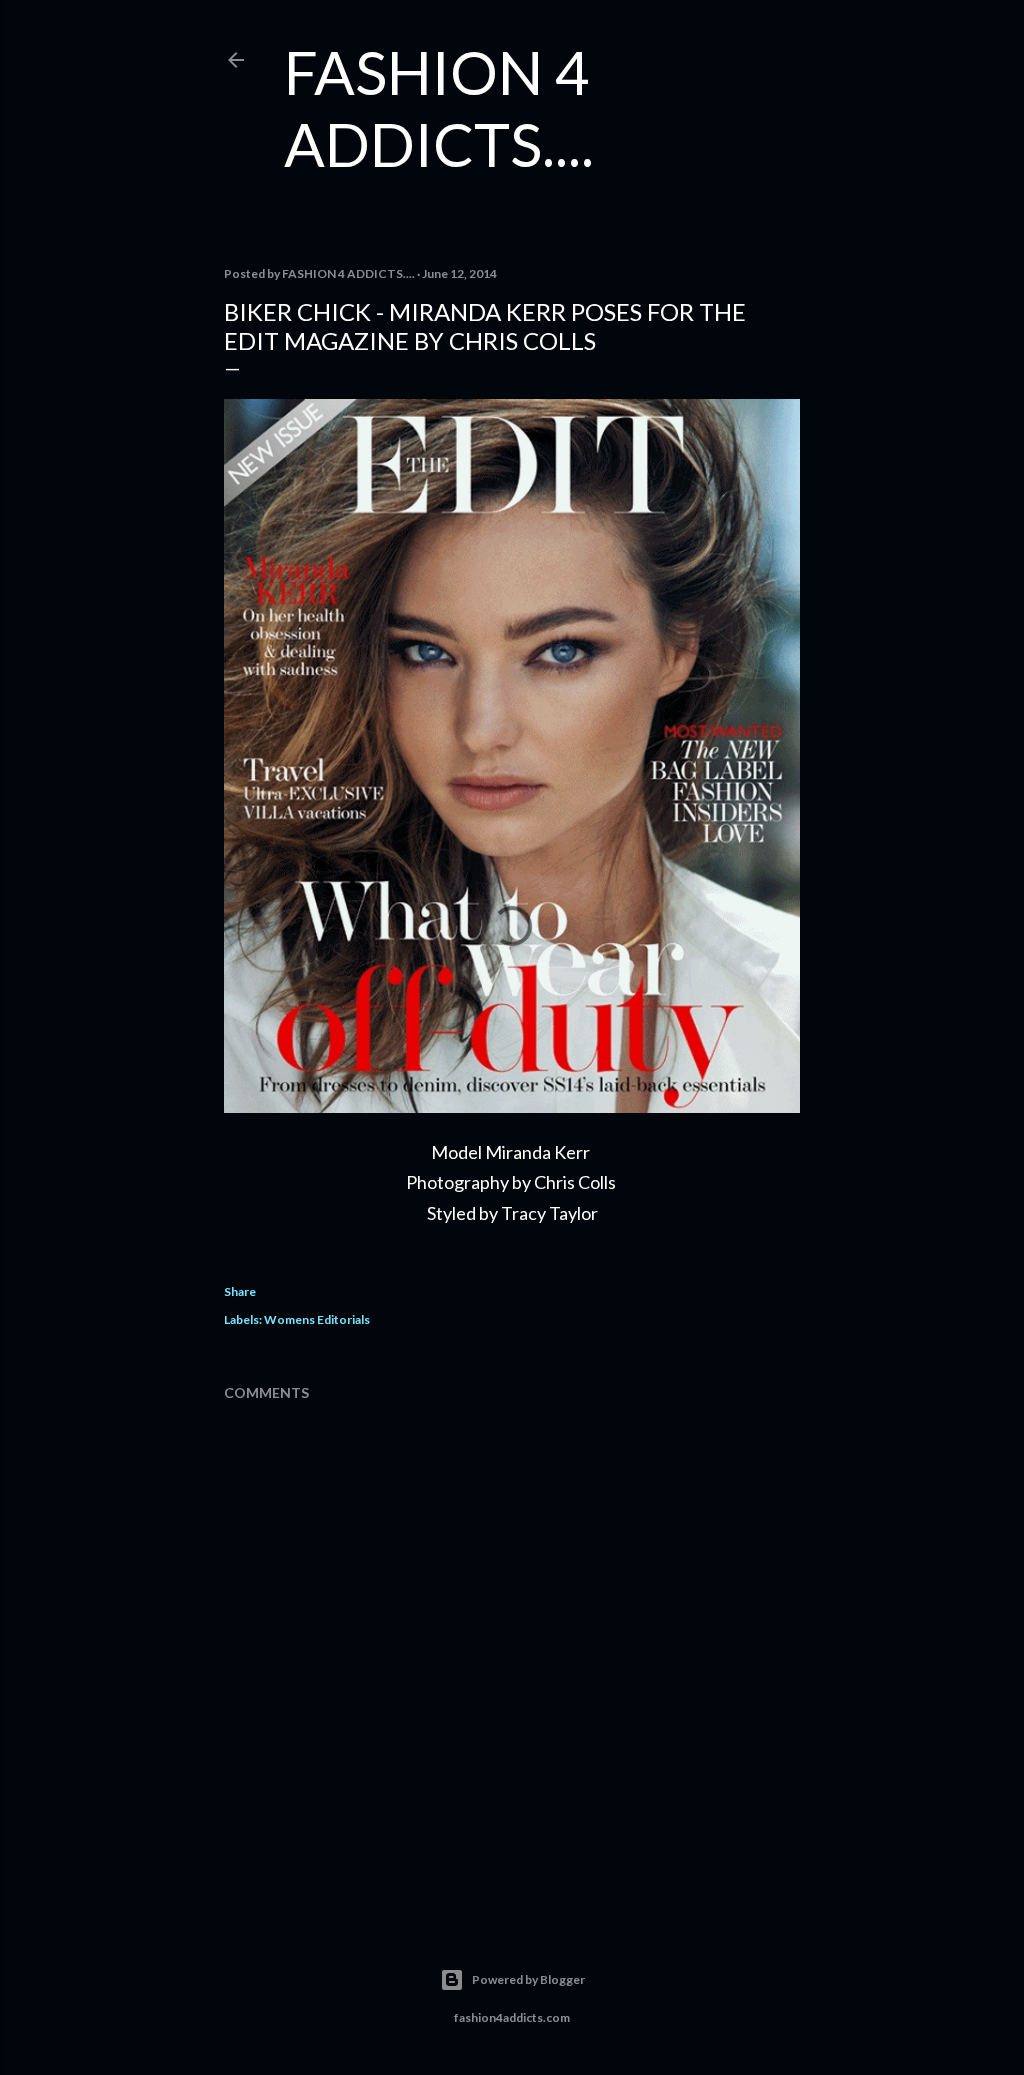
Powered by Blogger (528, 1979)
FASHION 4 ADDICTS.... (439, 108)
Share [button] (240, 1291)
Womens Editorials (317, 1319)
